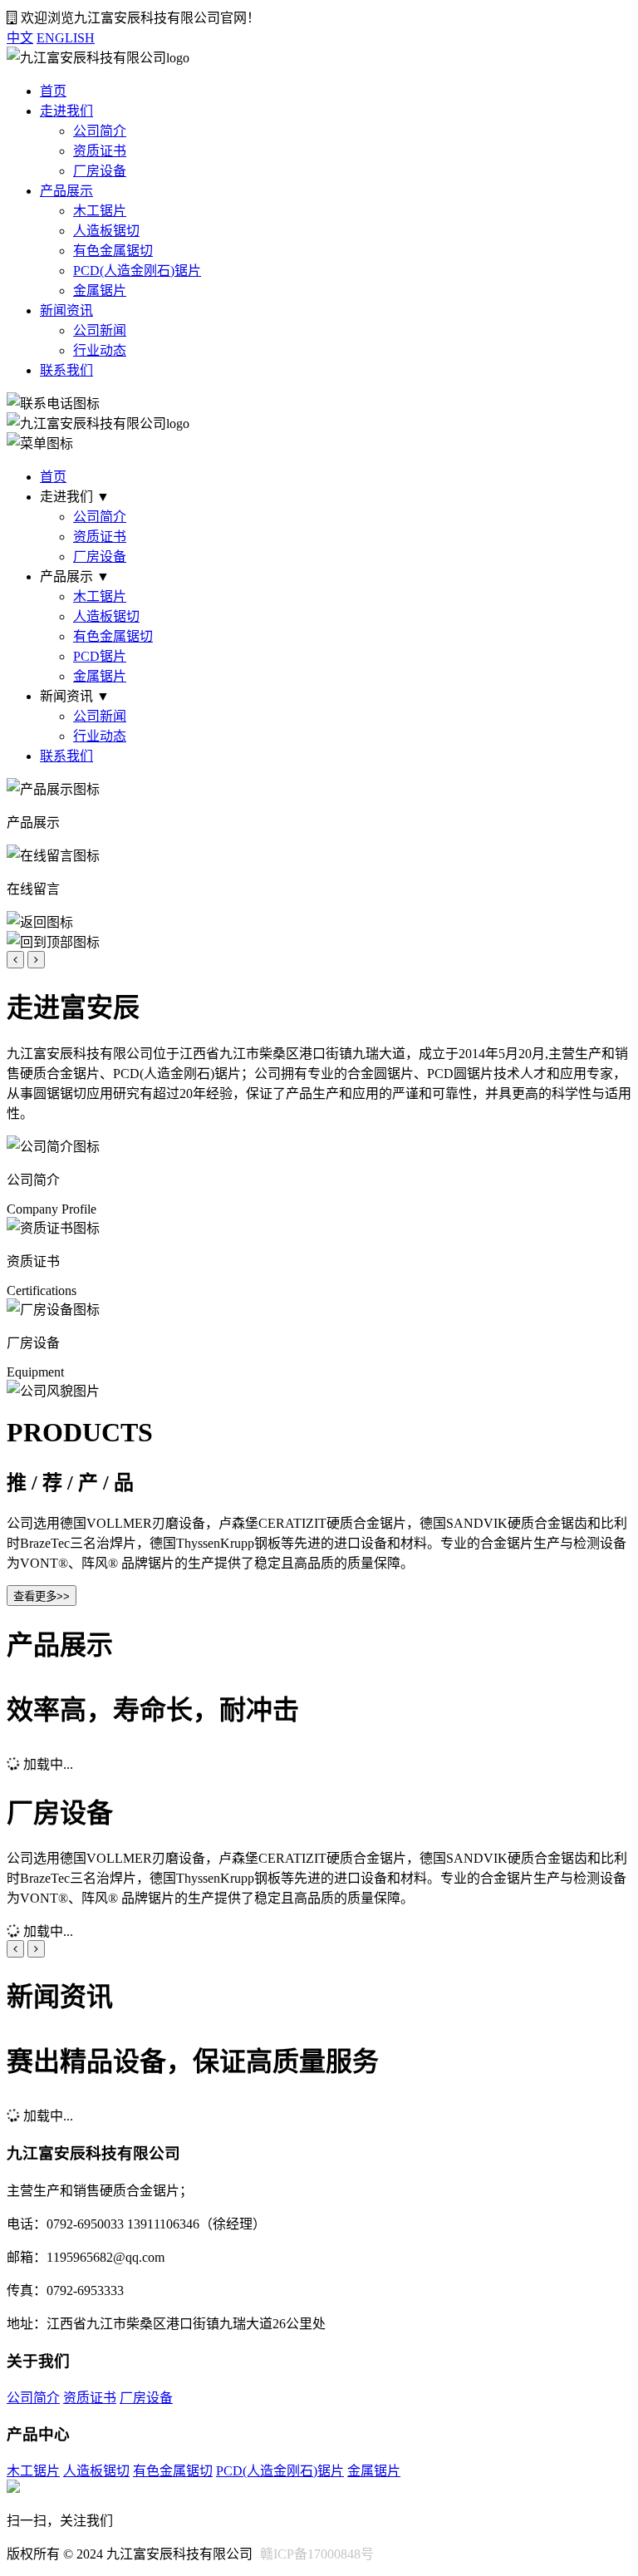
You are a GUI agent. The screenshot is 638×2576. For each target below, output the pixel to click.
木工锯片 (100, 211)
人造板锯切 (106, 231)
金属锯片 (100, 291)
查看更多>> (42, 1596)
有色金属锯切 (113, 251)
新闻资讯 (66, 310)
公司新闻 (100, 330)
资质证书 (100, 151)
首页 (53, 91)
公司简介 (100, 131)
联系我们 (66, 370)
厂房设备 (100, 171)
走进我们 (66, 111)
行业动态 (100, 350)
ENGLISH (66, 38)
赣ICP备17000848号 (317, 2554)
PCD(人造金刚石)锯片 (137, 271)
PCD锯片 (100, 656)
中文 (20, 38)
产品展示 (66, 191)
